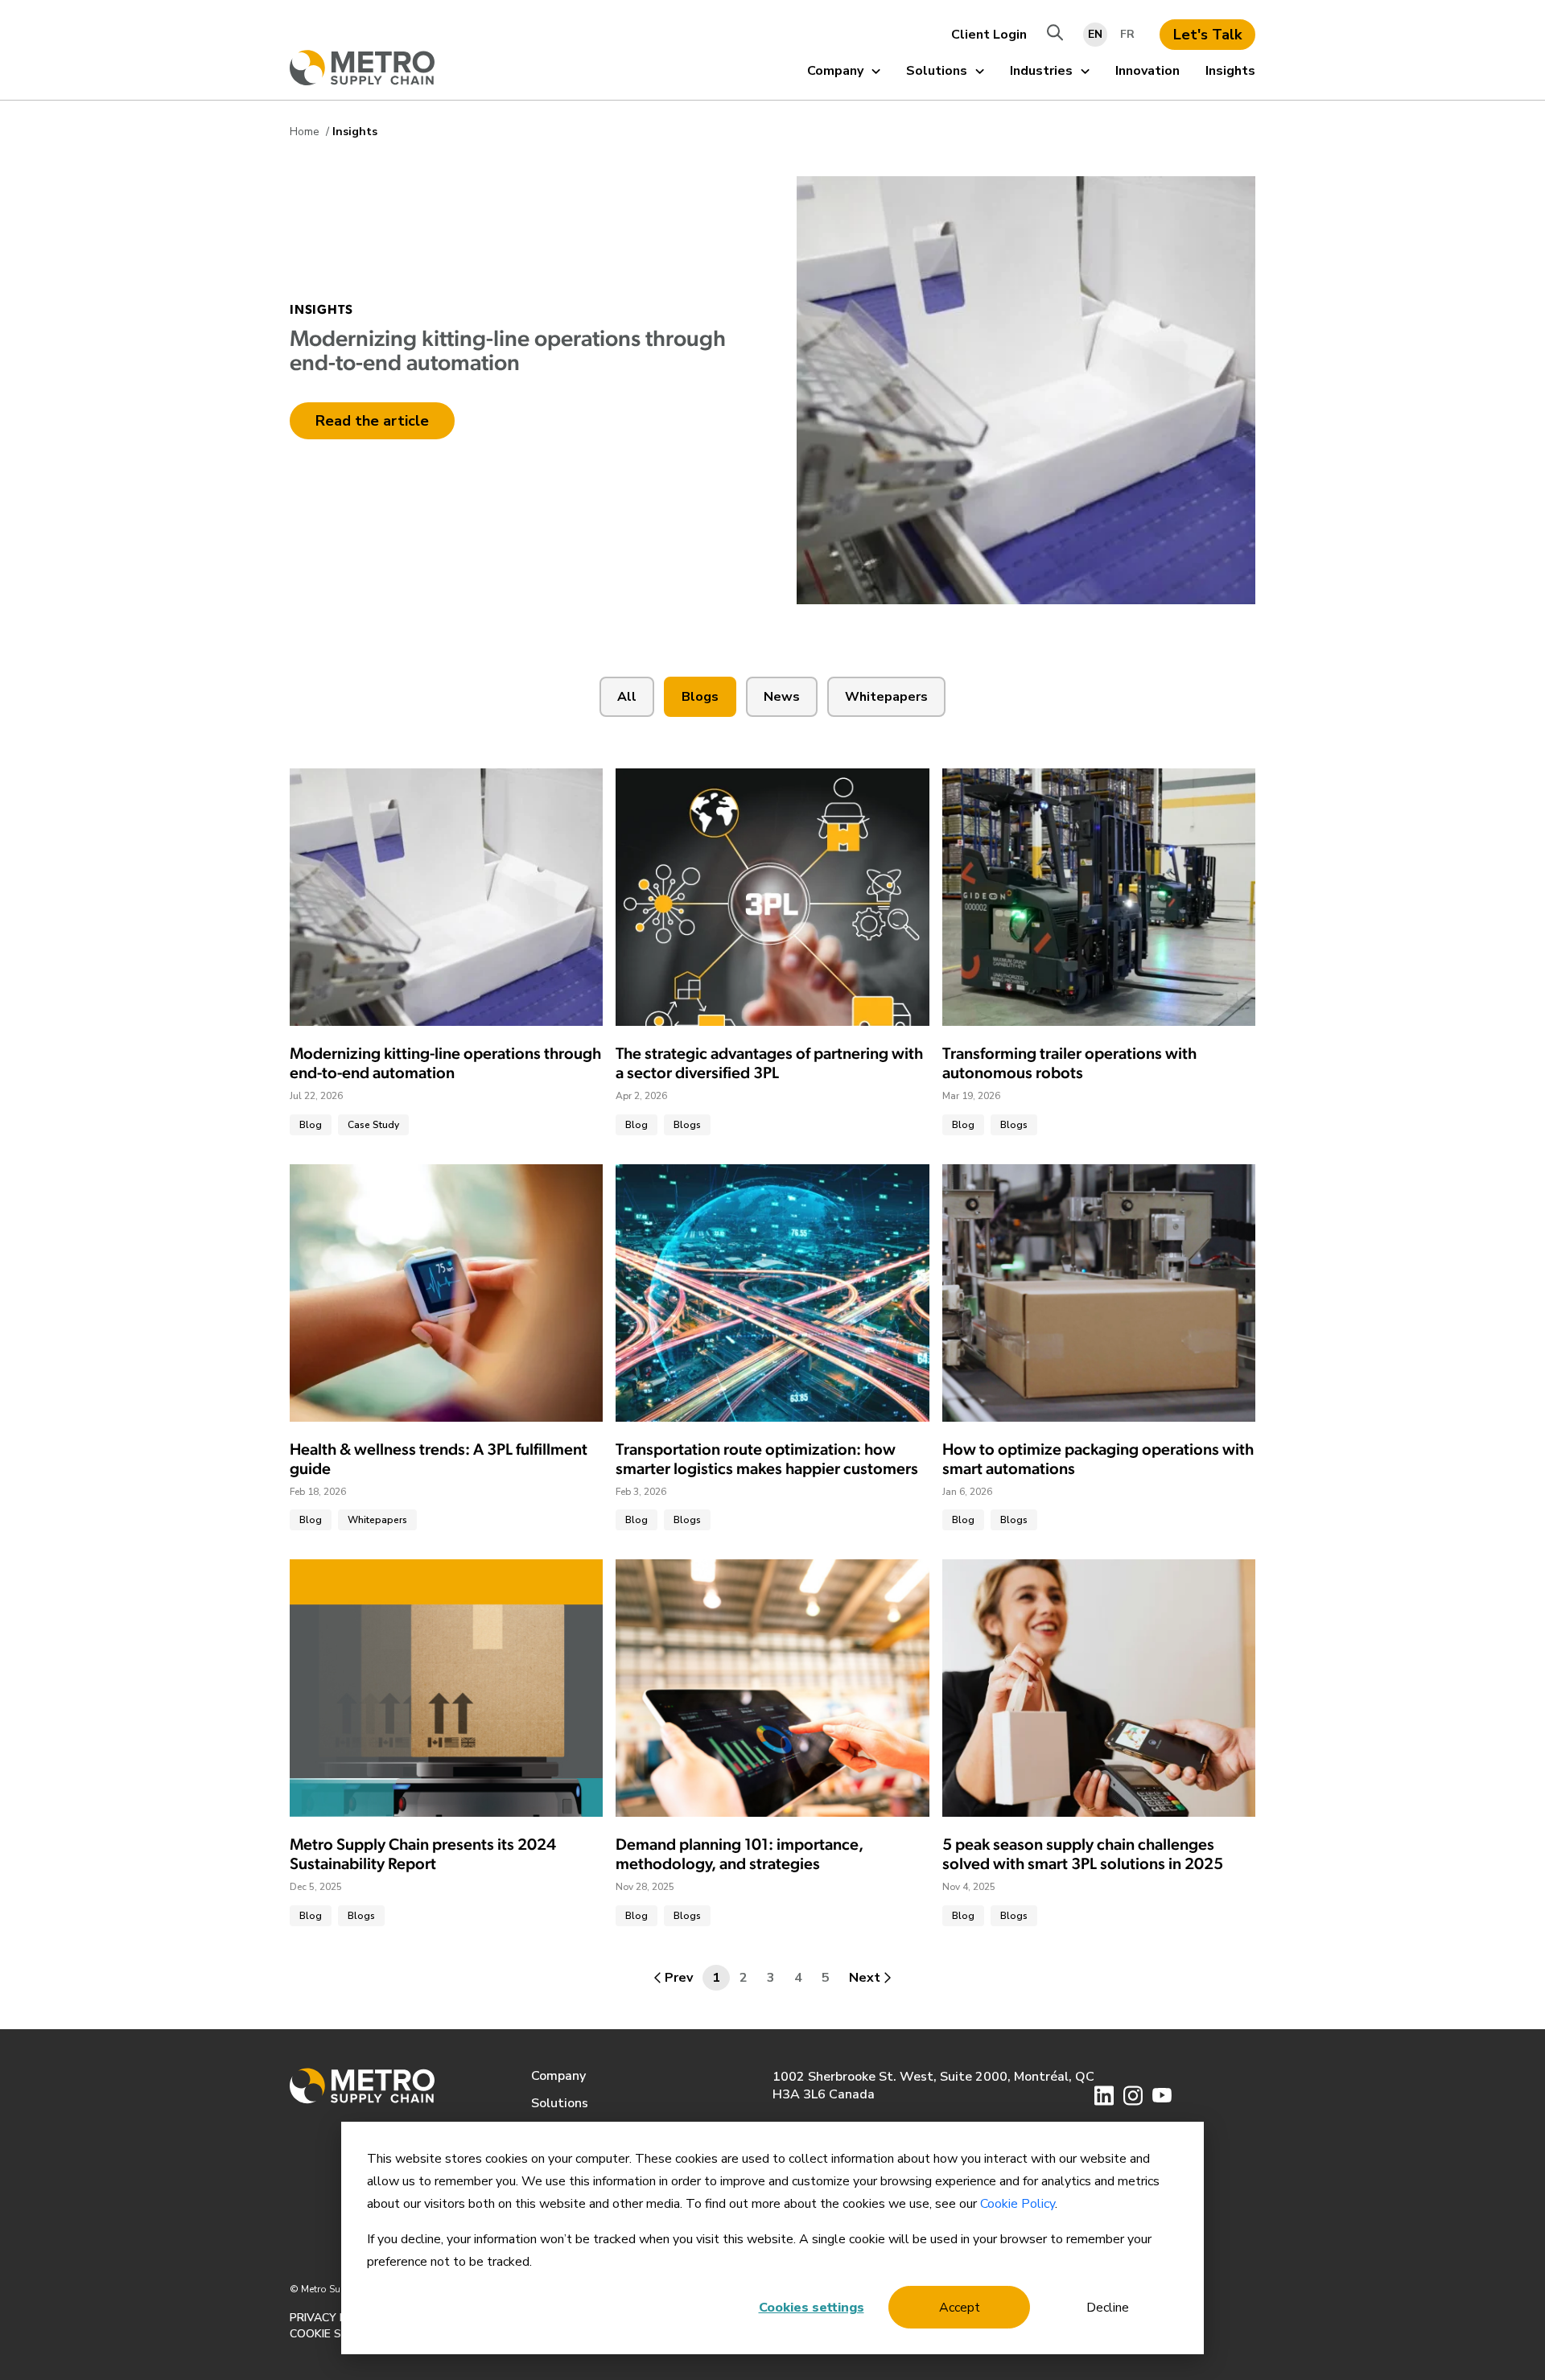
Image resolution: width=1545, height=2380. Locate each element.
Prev (679, 1978)
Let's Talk (1207, 35)
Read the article (372, 421)
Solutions (937, 71)
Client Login (989, 35)
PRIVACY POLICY (334, 2318)
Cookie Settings (340, 2334)
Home (306, 132)
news (782, 697)
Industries (1041, 71)
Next (865, 1978)
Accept (960, 2308)
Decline (1108, 2308)
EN (1095, 34)
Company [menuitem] (558, 2076)
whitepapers (886, 697)
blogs (700, 697)
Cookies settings (812, 2308)
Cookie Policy (1018, 2204)
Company (835, 71)
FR (1127, 34)
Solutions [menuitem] (560, 2103)
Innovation (1147, 71)
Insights (1230, 71)
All (627, 697)
